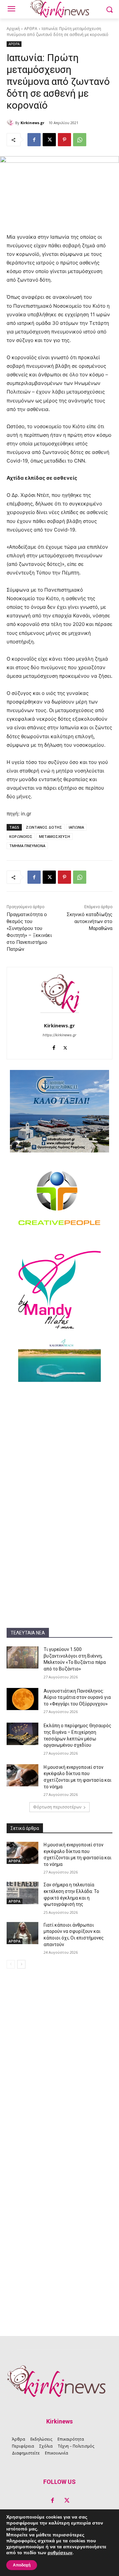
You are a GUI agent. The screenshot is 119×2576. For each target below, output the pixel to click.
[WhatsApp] (80, 140)
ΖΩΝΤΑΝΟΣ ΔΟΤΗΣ (44, 827)
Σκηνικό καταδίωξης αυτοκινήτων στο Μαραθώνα (90, 921)
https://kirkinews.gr (59, 1035)
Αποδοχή (22, 2565)
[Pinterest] (64, 140)
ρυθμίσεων (60, 2553)
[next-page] (21, 1964)
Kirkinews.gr (32, 123)
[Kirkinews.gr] (11, 123)
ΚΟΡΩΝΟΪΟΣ (21, 836)
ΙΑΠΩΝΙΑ (76, 827)
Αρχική (13, 29)
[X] (49, 140)
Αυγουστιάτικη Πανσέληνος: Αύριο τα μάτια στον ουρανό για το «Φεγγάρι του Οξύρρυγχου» (77, 1697)
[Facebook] (34, 140)
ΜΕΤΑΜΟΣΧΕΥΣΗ (55, 836)
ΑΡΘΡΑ (31, 29)
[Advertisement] (59, 1450)
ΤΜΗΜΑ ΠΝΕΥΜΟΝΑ (27, 846)
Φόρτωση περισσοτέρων (57, 1807)
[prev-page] (11, 1964)
